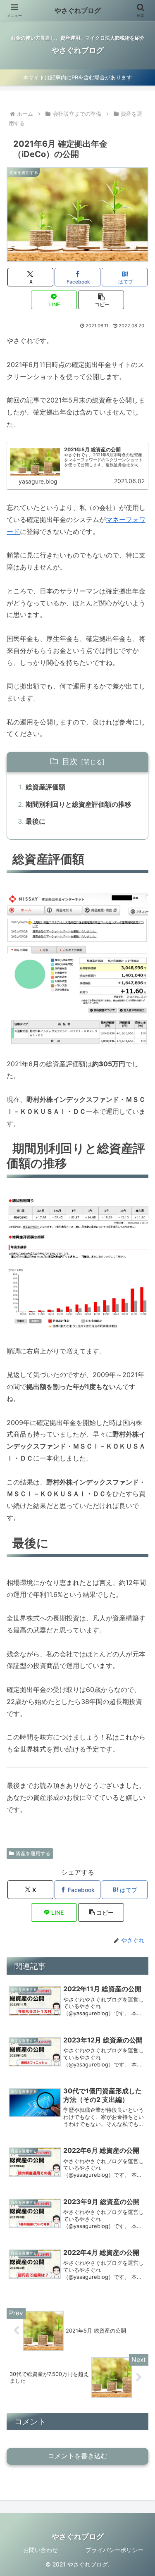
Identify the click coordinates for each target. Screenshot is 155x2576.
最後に (36, 821)
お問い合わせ (41, 2550)
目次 (70, 761)
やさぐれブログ (78, 10)
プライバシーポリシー (114, 2550)
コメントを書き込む (78, 2456)
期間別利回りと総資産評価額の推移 (79, 804)
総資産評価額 (45, 787)
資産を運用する (33, 1853)
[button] (101, 300)
